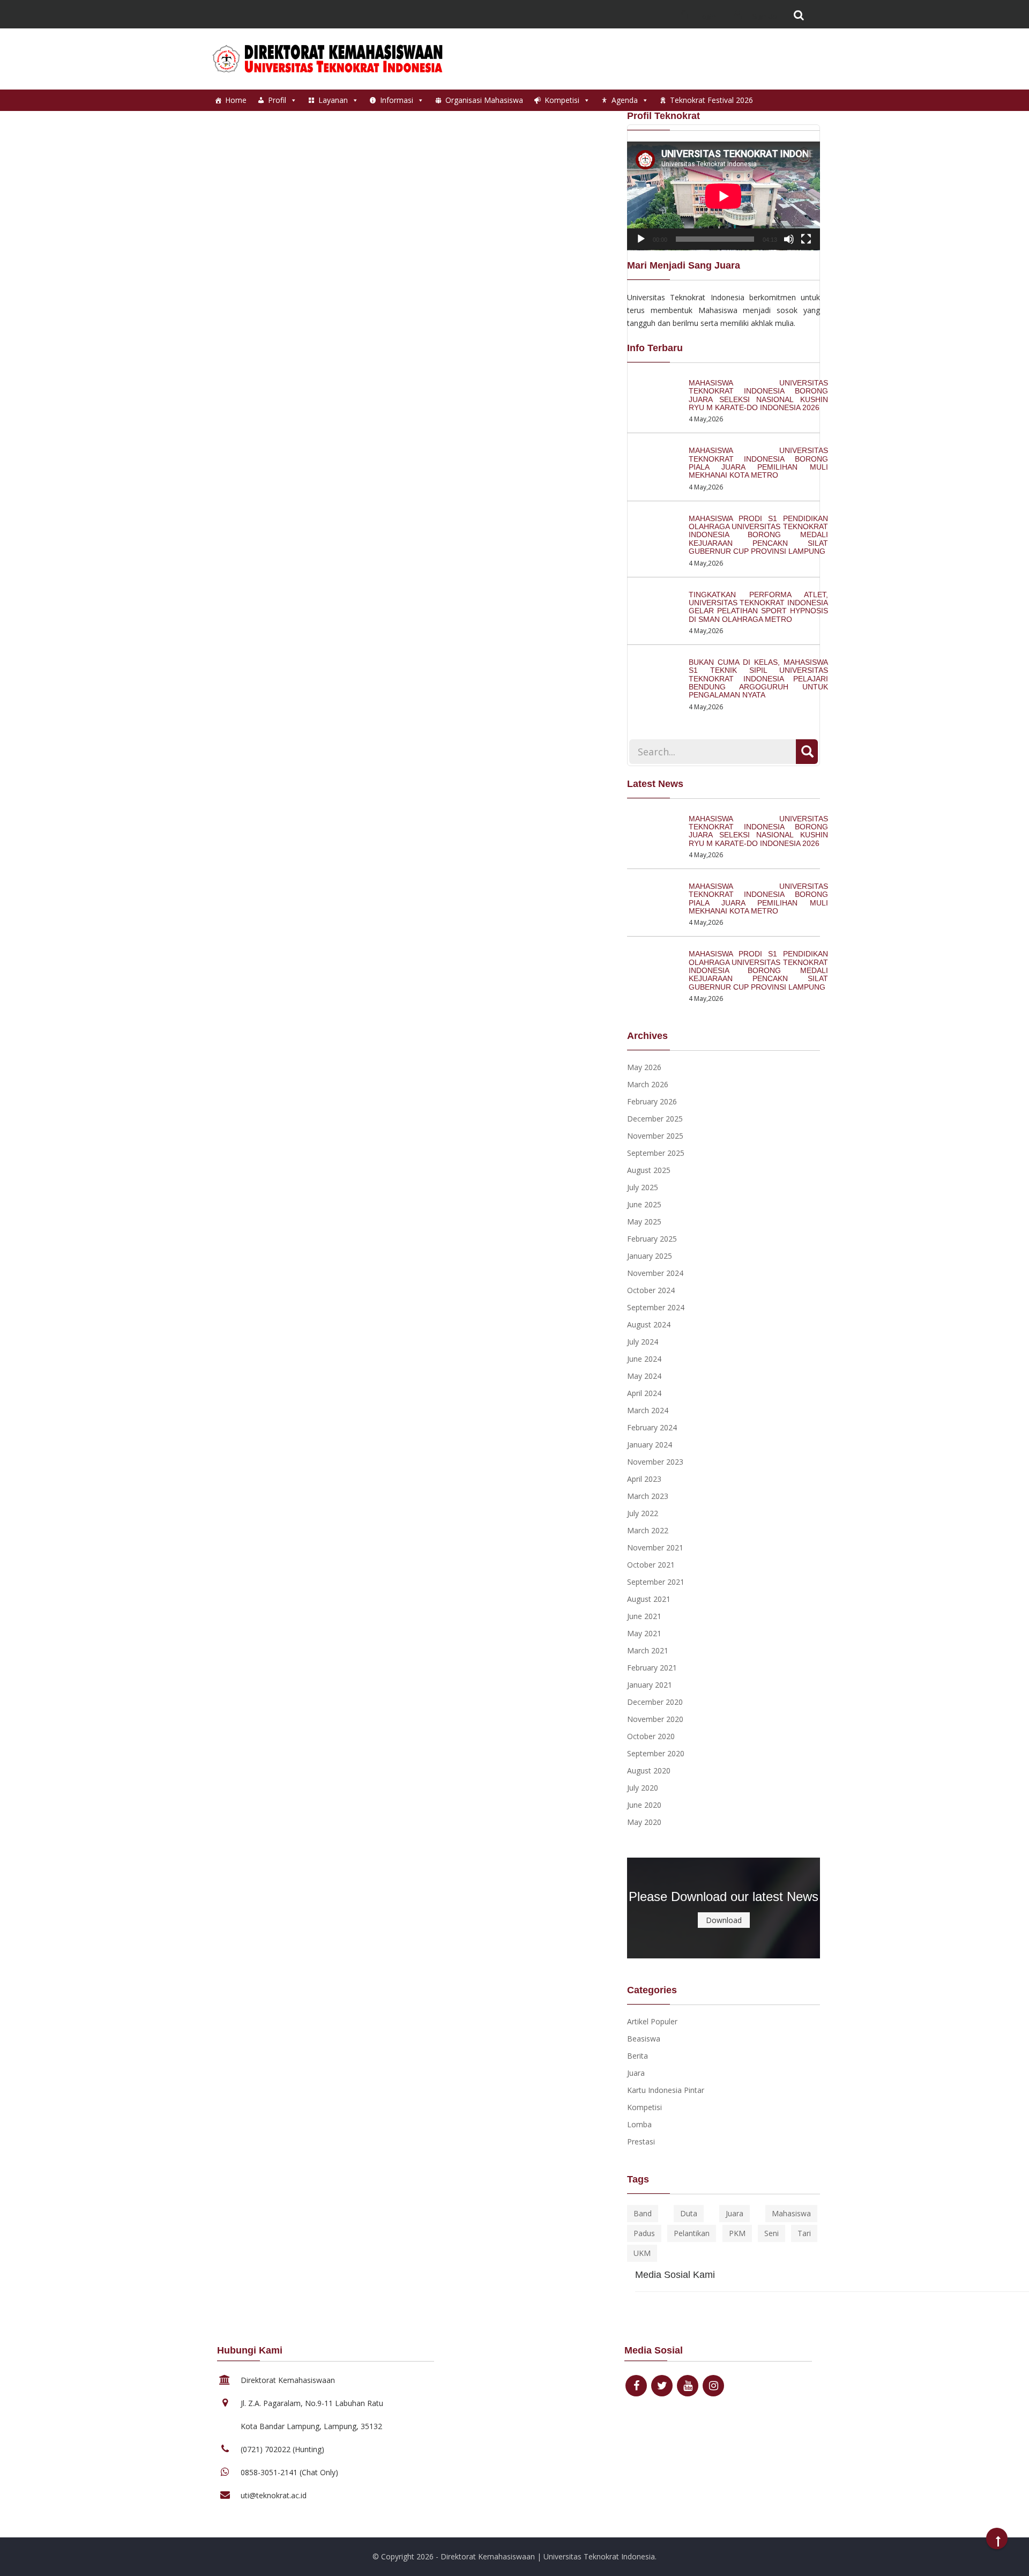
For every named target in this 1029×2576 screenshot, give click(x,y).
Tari (804, 2233)
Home (236, 100)
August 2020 (649, 1770)
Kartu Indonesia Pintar (666, 2090)
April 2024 (644, 1393)
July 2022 (643, 1513)
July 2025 (643, 1187)
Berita (637, 2056)
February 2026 (652, 1101)
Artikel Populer (652, 2021)
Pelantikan (692, 2233)
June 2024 (644, 1359)
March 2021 (648, 1650)
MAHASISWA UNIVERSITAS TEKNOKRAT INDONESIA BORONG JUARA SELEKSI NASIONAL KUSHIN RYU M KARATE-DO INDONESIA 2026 (758, 395)
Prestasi (641, 2141)
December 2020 (655, 1702)
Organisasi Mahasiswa (484, 100)
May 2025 (644, 1222)
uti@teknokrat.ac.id (274, 2495)
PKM (737, 2233)
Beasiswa (644, 2039)
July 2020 (643, 1788)
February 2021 (652, 1668)
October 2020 (651, 1736)
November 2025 (655, 1136)
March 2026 (648, 1084)
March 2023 (648, 1496)
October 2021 (651, 1565)
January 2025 (650, 1256)
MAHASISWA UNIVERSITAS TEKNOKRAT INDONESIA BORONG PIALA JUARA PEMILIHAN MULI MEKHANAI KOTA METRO (758, 463)
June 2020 (644, 1805)
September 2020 (656, 1753)
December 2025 (655, 1119)
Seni (771, 2233)
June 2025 (644, 1204)
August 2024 (649, 1324)
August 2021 (649, 1599)
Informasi (397, 100)
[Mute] (789, 239)
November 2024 (655, 1273)
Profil (277, 100)
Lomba (639, 2124)
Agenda (625, 100)
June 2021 (644, 1616)
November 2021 (655, 1547)
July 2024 (643, 1342)
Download (724, 1920)
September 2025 (656, 1153)
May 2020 (644, 1822)
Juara (636, 2073)
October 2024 (651, 1290)
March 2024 (648, 1410)
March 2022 (648, 1530)
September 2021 (656, 1582)
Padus (644, 2233)
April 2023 (644, 1479)
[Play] (641, 239)
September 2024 (656, 1307)
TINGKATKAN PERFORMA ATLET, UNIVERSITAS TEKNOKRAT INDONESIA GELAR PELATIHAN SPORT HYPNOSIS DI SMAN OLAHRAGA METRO (758, 607)
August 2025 (649, 1170)
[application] (724, 196)
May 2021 (644, 1633)
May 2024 (644, 1376)
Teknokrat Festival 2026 (711, 100)
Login (707, 16)
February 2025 (652, 1239)
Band (643, 2213)
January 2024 (650, 1445)
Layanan (333, 100)
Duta (689, 2213)
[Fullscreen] (806, 239)
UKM (642, 2253)
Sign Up (764, 16)
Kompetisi (562, 100)
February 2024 (652, 1427)
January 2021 (650, 1685)
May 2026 (644, 1067)
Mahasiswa (791, 2213)
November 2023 (655, 1462)
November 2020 (655, 1719)
